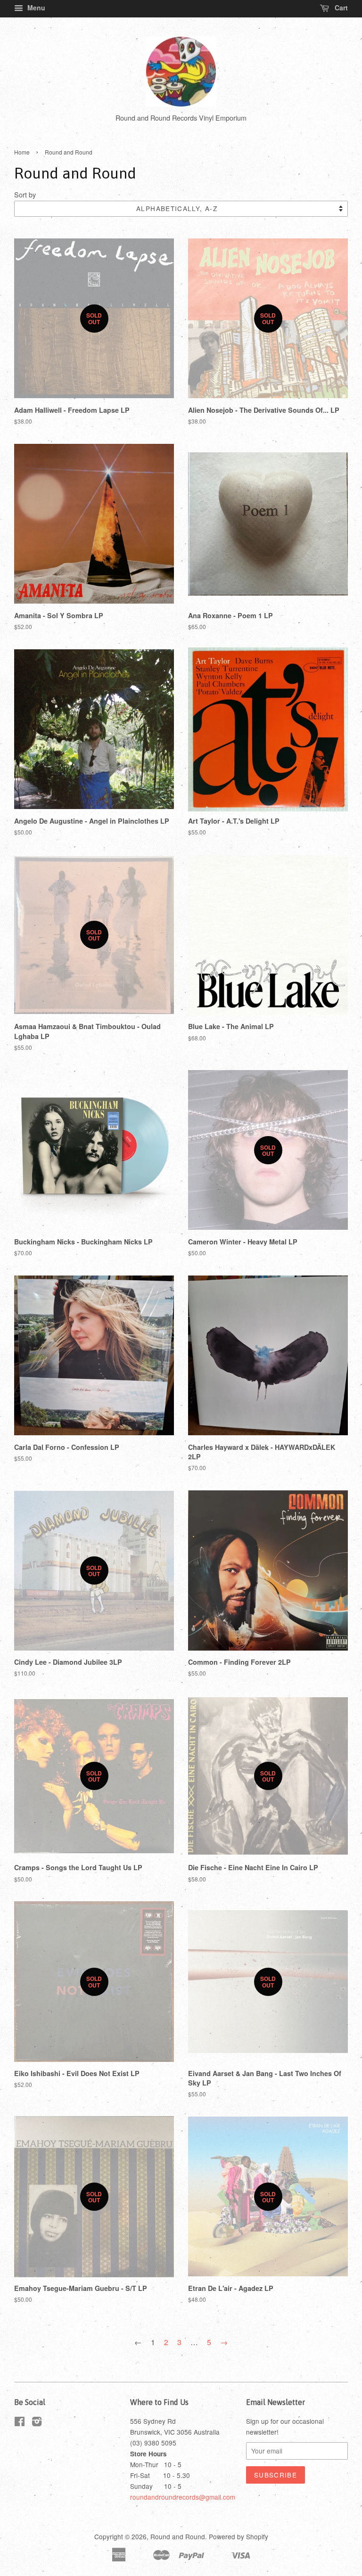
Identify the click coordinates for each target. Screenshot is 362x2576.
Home (22, 152)
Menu (35, 8)
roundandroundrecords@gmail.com (183, 2497)
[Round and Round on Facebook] (20, 2423)
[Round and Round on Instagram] (37, 2423)
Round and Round (178, 2536)
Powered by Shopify (239, 2536)
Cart (340, 8)
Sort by (25, 194)
